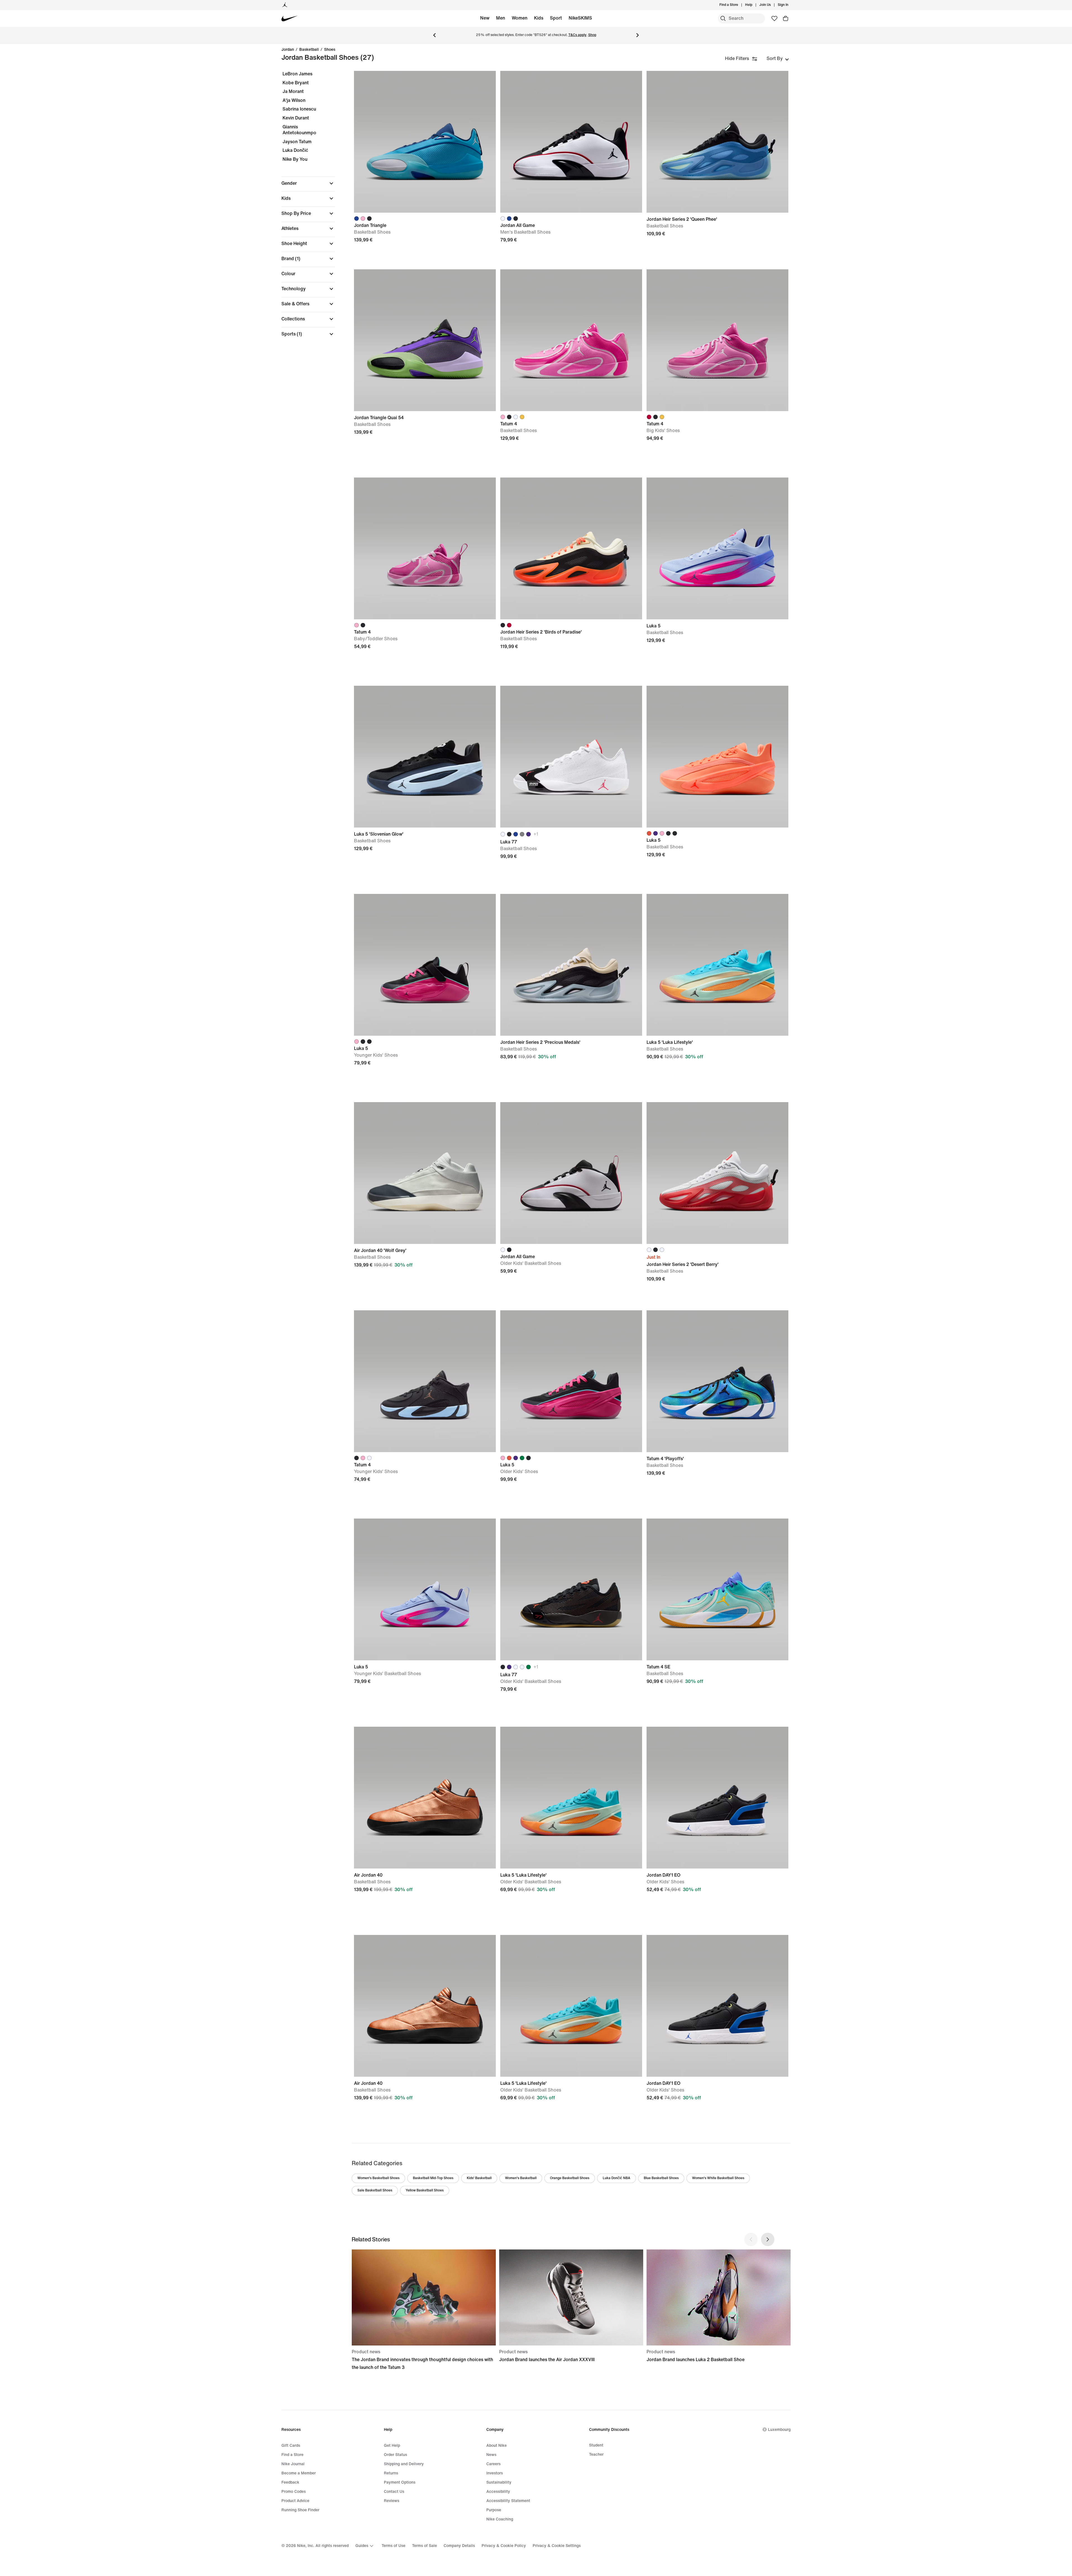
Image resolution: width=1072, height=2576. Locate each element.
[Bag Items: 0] (786, 18)
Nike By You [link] (295, 159)
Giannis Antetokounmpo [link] (299, 130)
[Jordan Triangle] (425, 142)
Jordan (288, 50)
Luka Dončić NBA (617, 2178)
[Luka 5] (717, 548)
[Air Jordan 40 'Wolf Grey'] (425, 1173)
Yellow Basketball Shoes (425, 2190)
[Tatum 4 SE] (717, 1589)
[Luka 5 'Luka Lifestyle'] (717, 965)
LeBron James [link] (297, 74)
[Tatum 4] (571, 340)
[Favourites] (774, 18)
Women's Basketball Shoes (378, 2178)
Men (501, 18)
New (485, 18)
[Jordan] (285, 5)
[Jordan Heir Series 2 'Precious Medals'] (571, 965)
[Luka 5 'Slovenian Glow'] (425, 757)
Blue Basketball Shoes (661, 2178)
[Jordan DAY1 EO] (717, 1798)
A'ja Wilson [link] (294, 100)
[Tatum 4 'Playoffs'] (717, 1381)
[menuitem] (754, 5)
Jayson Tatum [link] (297, 142)
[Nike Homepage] (290, 19)
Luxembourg (779, 2430)
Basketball (309, 50)
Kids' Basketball (479, 2178)
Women (520, 18)
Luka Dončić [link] (295, 150)
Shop (592, 35)
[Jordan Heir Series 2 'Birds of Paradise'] (571, 548)
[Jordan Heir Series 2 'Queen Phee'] (717, 142)
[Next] (638, 35)
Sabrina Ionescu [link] (299, 109)
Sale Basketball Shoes (375, 2190)
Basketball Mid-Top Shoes (433, 2178)
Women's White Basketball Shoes (718, 2178)
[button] (308, 183)
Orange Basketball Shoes (570, 2178)
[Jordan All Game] (571, 142)
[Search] (723, 18)
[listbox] (778, 59)
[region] (304, 209)
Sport (556, 18)
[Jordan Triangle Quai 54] (425, 340)
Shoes (330, 50)
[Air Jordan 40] (425, 1798)
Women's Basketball (521, 2178)
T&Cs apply (577, 35)
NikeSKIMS (580, 18)
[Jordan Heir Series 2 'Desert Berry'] (717, 1173)
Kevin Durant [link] (296, 118)
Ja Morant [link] (293, 91)
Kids (539, 18)
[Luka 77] (571, 757)
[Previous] (434, 35)
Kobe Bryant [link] (296, 83)
